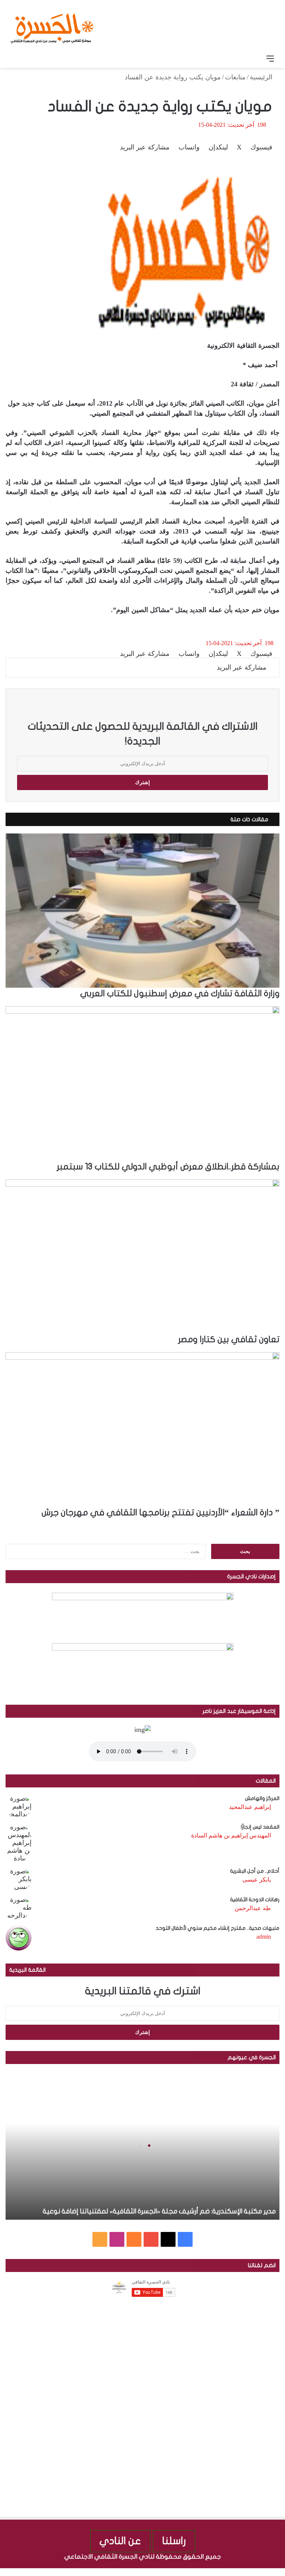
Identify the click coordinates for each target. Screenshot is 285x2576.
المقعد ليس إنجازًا (260, 1827)
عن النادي (120, 2541)
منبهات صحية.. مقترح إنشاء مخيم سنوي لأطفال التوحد (217, 1928)
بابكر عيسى (257, 1880)
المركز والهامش (262, 1798)
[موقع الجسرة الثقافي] (52, 26)
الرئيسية (262, 77)
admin (264, 1937)
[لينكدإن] (267, 2572)
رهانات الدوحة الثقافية (255, 1900)
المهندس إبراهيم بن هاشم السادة (231, 1835)
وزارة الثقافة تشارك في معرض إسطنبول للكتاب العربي (180, 994)
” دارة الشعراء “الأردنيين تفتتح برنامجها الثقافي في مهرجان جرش (160, 1513)
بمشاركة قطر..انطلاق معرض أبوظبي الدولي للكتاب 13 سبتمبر (168, 1167)
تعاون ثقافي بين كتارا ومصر (229, 1340)
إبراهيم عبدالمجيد (250, 1807)
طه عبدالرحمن (253, 1908)
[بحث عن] (15, 59)
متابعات (235, 77)
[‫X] (168, 2239)
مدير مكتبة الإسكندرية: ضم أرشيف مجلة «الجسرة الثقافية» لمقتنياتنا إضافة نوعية (159, 2211)
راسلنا (174, 2541)
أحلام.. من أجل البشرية (255, 1871)
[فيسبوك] (281, 2572)
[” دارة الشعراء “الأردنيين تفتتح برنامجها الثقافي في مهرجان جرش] (142, 1429)
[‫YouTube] (151, 2239)
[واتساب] (254, 2572)
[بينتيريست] (260, 2572)
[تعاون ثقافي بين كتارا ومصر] (142, 1256)
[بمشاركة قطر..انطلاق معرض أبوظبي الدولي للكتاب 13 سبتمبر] (142, 1083)
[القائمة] (270, 59)
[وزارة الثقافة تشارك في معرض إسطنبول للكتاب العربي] (142, 911)
